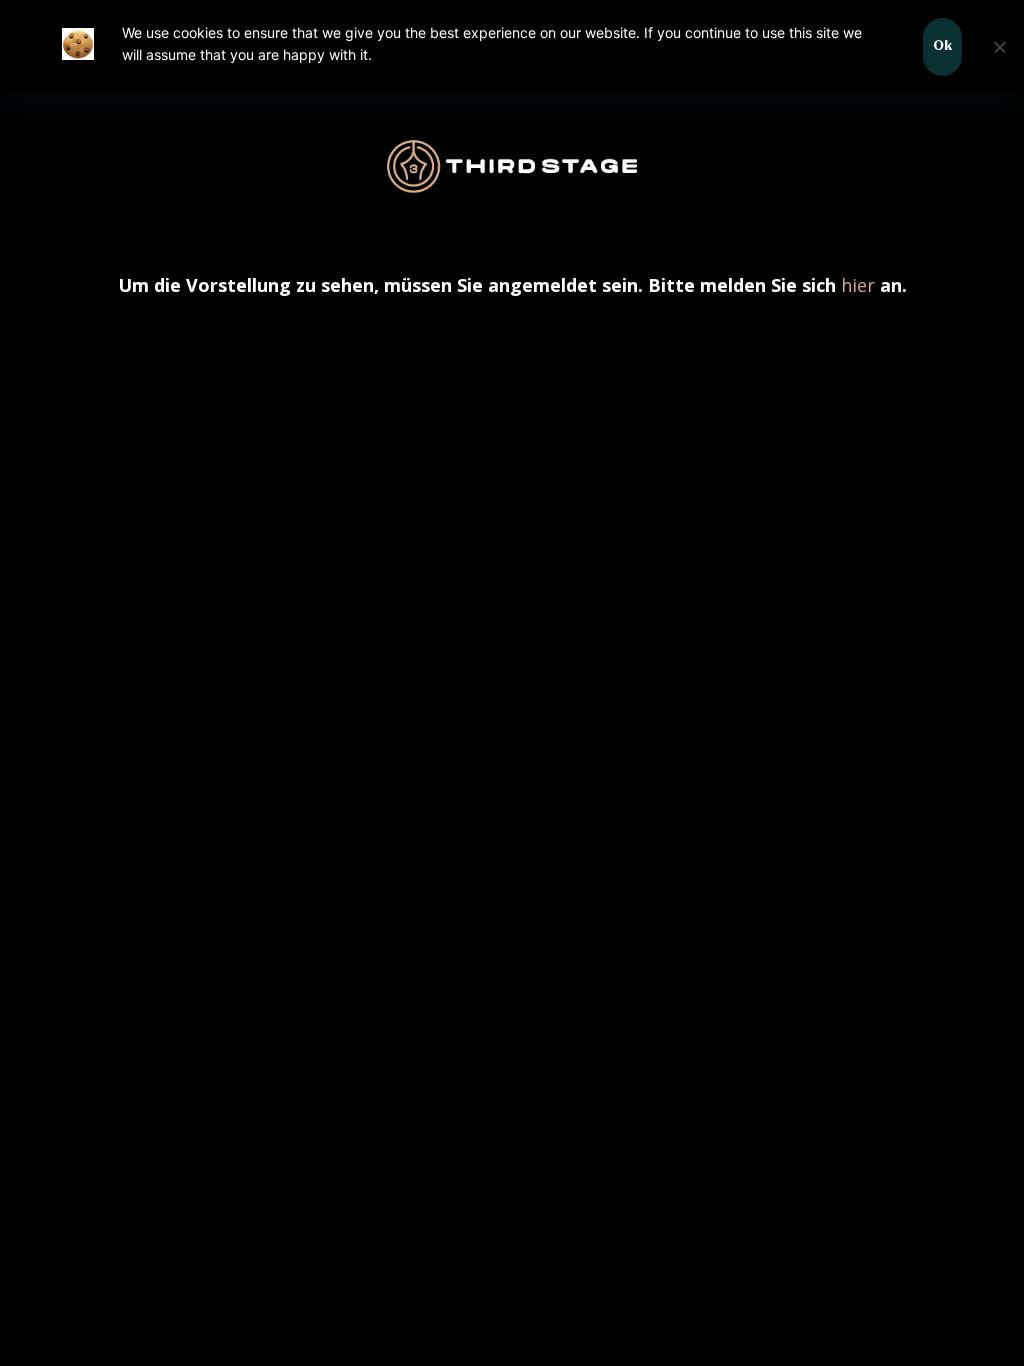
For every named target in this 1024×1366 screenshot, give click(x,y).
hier (858, 285)
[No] (999, 47)
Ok (943, 46)
